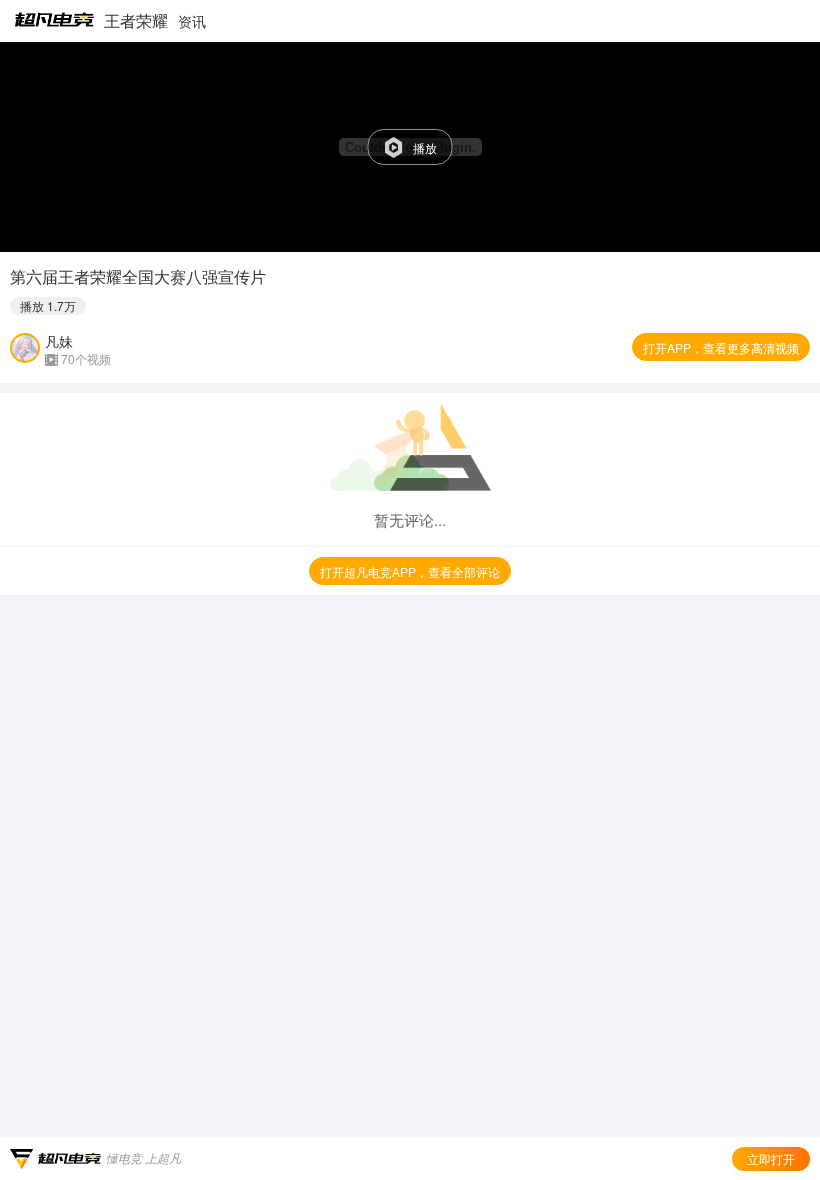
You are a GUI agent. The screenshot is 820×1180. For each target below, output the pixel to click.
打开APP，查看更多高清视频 (721, 347)
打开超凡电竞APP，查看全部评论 (410, 571)
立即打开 (771, 1158)
